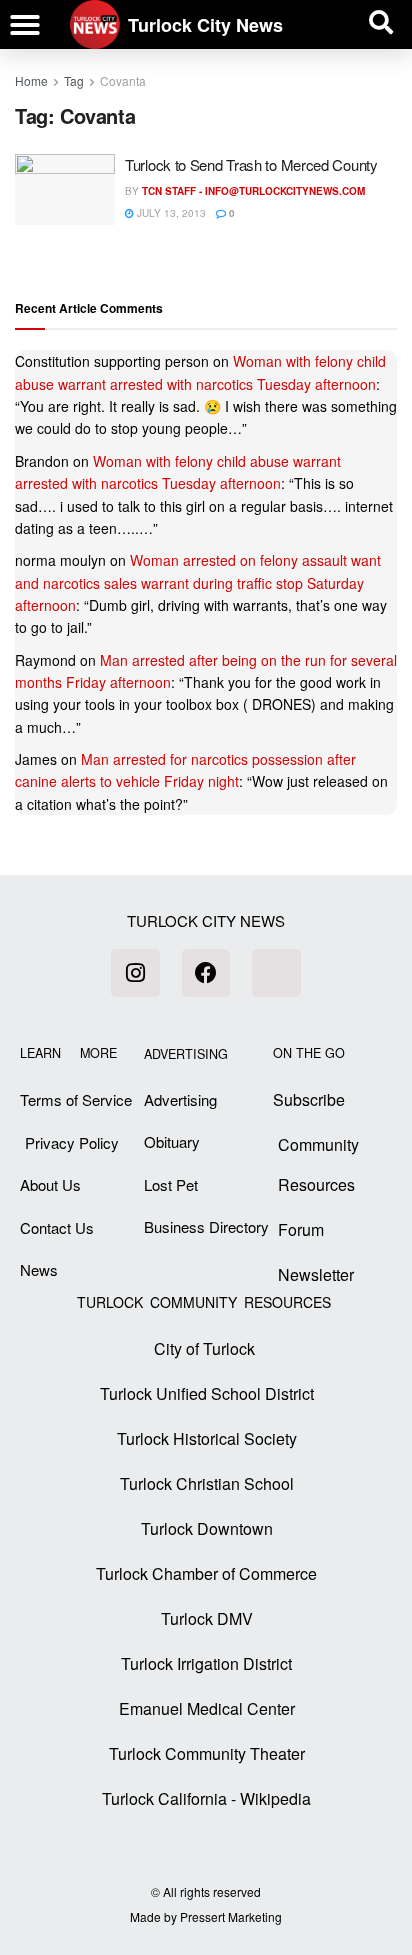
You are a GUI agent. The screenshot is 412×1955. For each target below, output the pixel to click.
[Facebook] (206, 973)
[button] (25, 25)
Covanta (123, 80)
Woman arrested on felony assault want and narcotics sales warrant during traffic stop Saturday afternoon (198, 582)
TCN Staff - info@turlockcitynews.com (253, 191)
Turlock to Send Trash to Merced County (251, 164)
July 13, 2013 (170, 213)
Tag (74, 80)
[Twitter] (276, 973)
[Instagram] (135, 973)
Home (31, 80)
